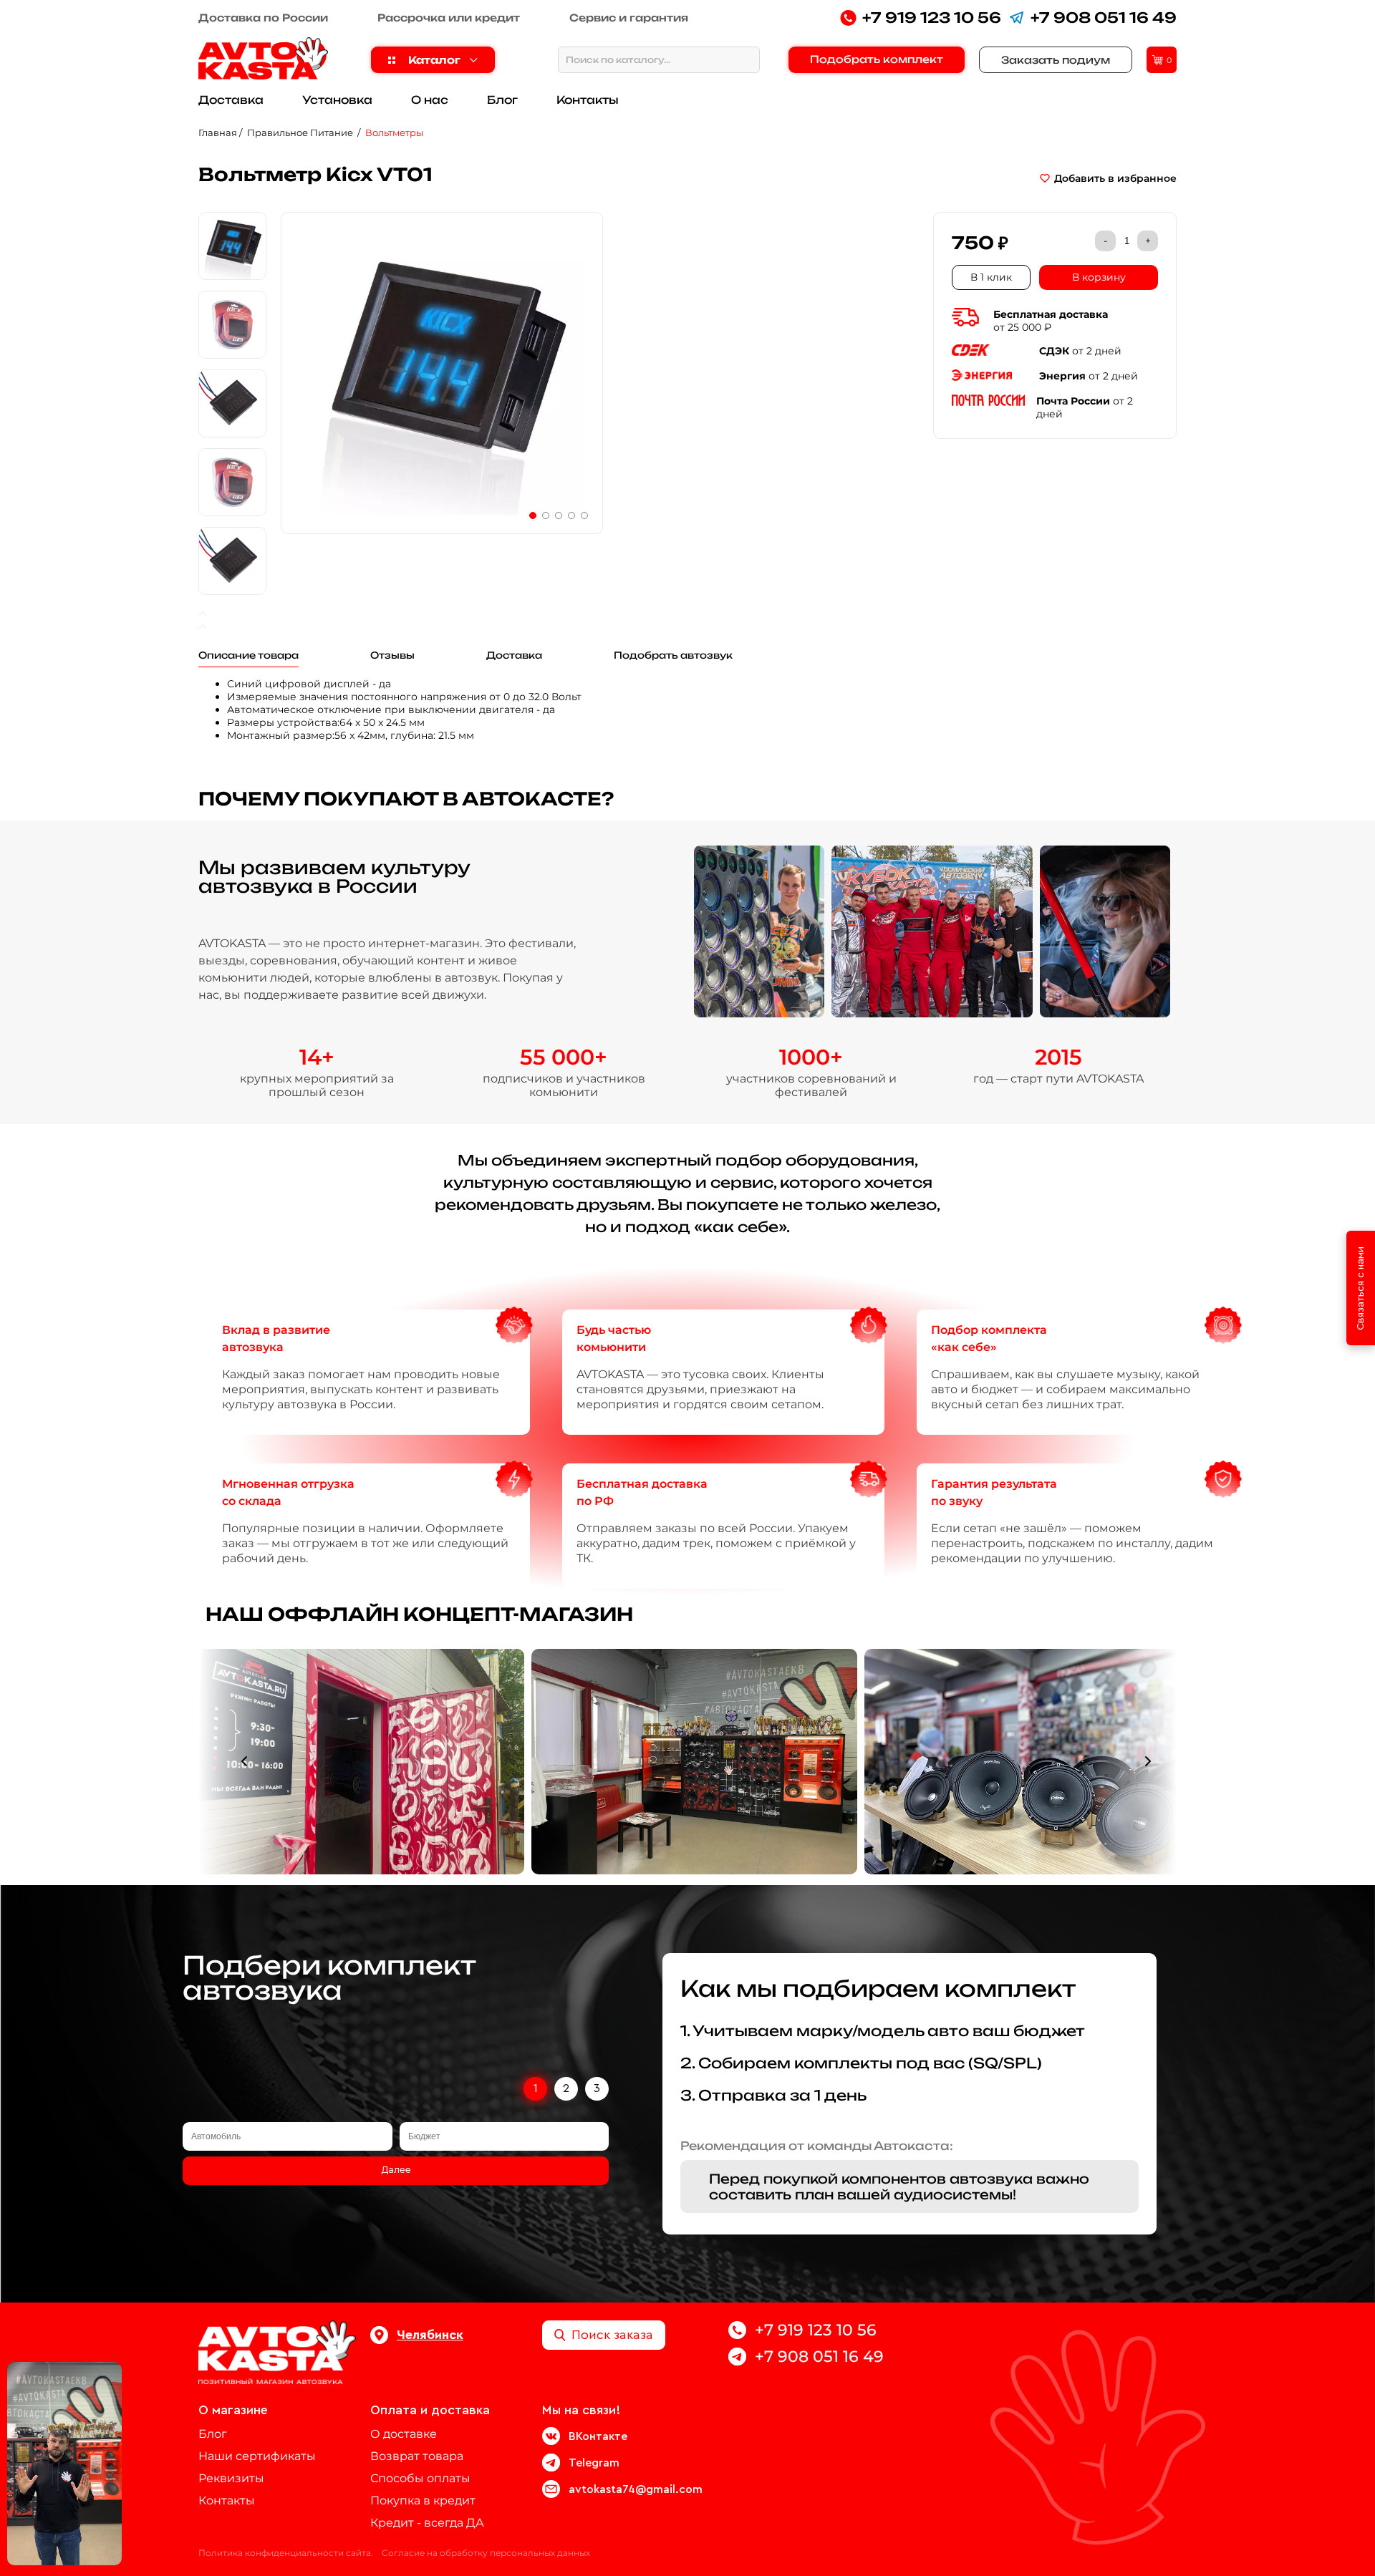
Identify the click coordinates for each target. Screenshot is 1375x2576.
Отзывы (392, 655)
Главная (218, 132)
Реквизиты (231, 2478)
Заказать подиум (1056, 60)
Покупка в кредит (423, 2500)
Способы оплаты (420, 2478)
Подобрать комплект (877, 59)
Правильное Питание (301, 132)
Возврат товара (417, 2456)
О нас (430, 100)
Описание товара (249, 655)
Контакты (588, 100)
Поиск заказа (612, 2335)
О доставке (404, 2434)
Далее (396, 2170)
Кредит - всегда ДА (427, 2523)
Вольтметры (394, 132)
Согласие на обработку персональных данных (486, 2553)
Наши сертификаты (257, 2456)
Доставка (231, 100)
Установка (337, 100)
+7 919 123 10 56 (932, 18)
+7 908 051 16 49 (1104, 18)
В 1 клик (991, 277)
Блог (502, 100)
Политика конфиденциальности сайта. (286, 2553)
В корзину (1099, 277)
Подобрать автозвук (673, 655)
